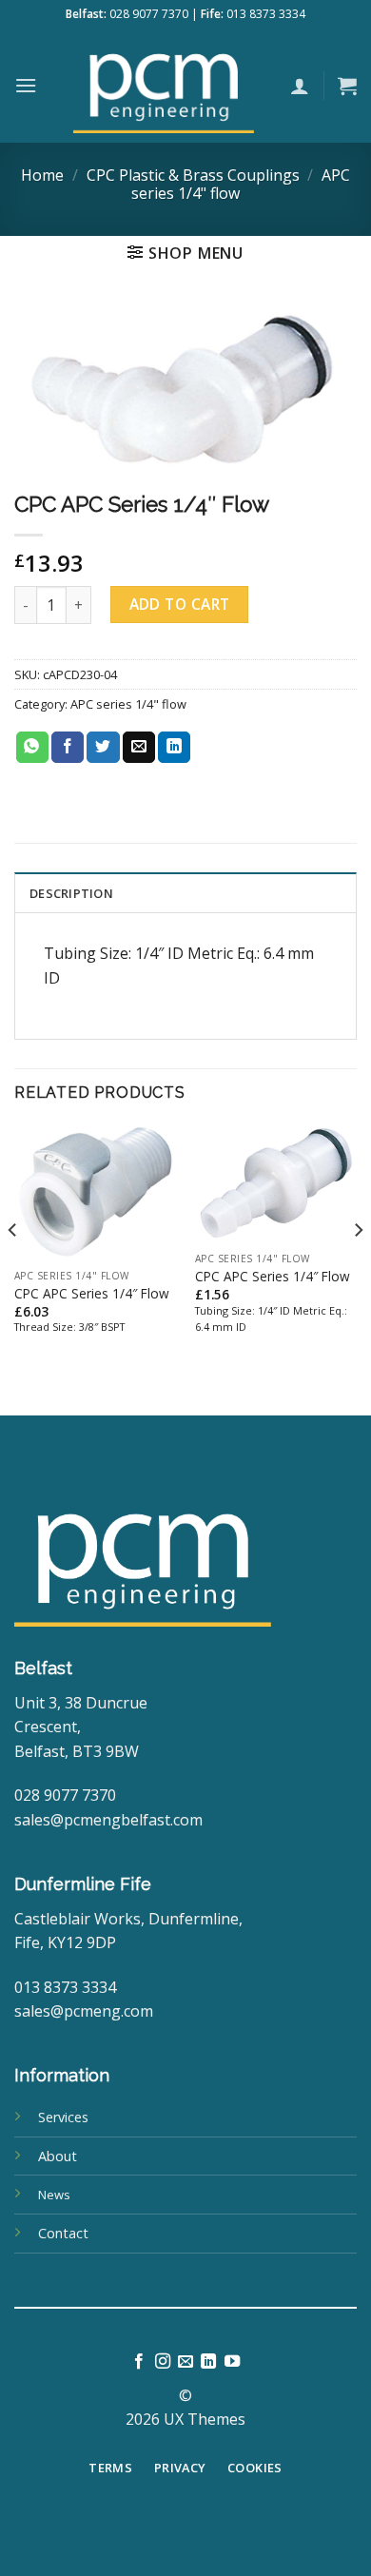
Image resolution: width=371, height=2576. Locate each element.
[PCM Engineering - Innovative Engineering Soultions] (164, 86)
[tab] (185, 892)
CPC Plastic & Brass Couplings (193, 175)
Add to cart (180, 604)
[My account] (300, 86)
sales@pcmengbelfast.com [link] (108, 1820)
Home (42, 175)
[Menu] (26, 85)
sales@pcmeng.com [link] (84, 2011)
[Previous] (13, 1268)
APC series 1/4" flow (128, 704)
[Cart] (347, 86)
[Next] (358, 1268)
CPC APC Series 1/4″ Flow (92, 1294)
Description (71, 893)
